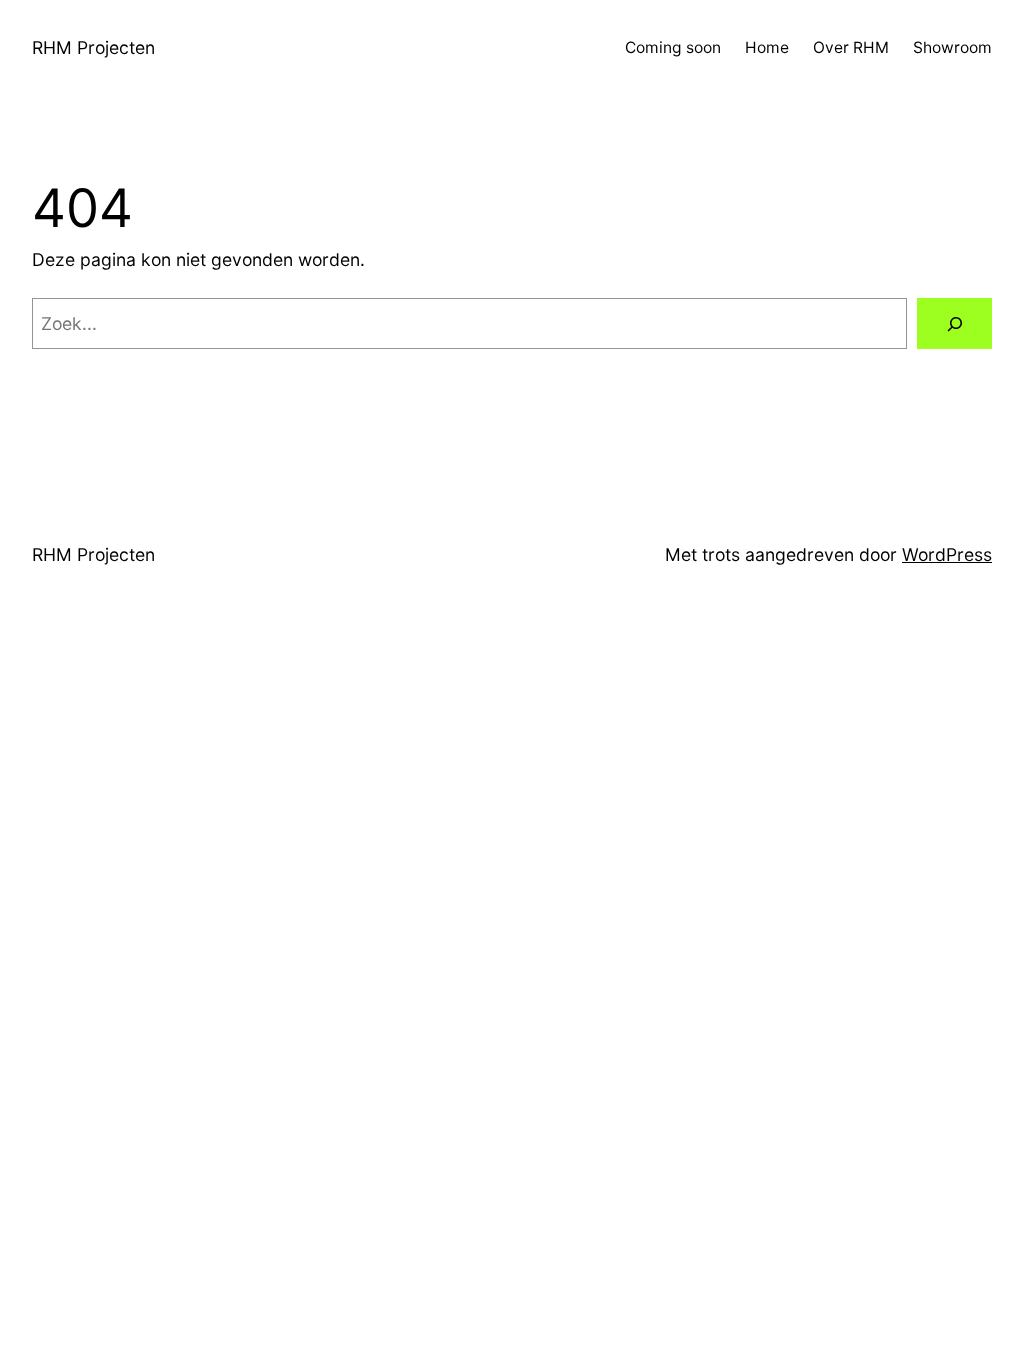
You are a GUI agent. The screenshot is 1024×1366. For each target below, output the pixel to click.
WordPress (947, 554)
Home (767, 47)
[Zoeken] (954, 323)
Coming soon (673, 47)
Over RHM (851, 47)
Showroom (952, 47)
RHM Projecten (93, 47)
